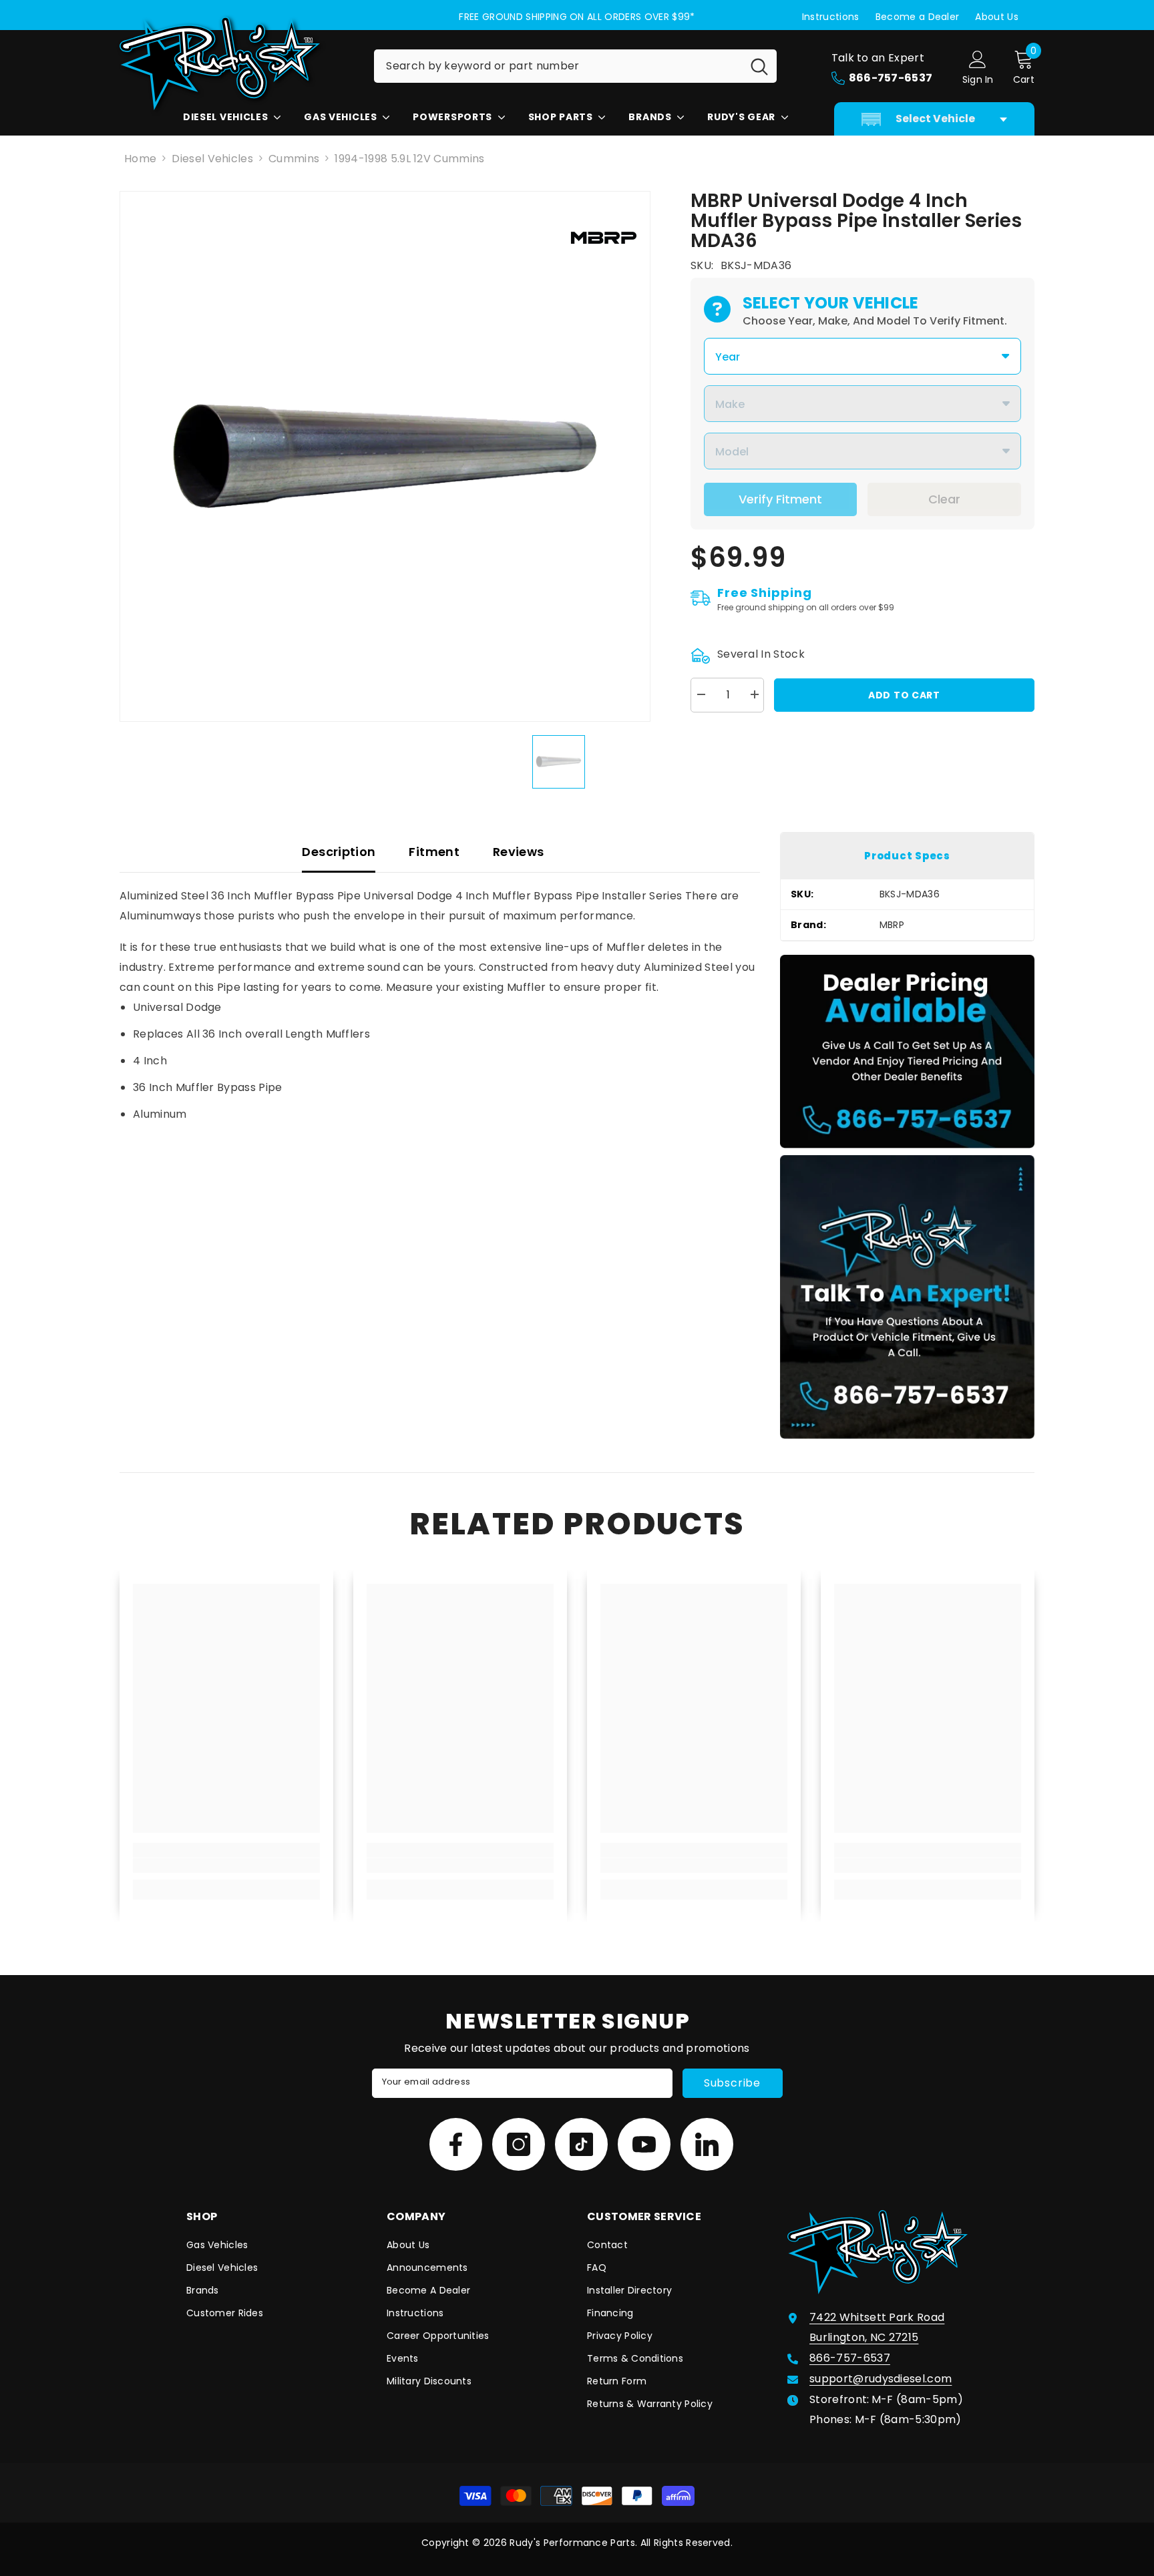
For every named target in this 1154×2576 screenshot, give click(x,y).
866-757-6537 (850, 2358)
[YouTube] (644, 2144)
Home (140, 159)
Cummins (294, 159)
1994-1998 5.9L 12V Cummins (409, 159)
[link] (226, 1866)
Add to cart (904, 695)
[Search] (575, 66)
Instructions (831, 17)
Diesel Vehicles (212, 159)
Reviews (519, 852)
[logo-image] (236, 63)
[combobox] (558, 66)
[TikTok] (581, 2144)
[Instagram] (519, 2144)
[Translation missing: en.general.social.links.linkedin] (707, 2144)
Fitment (434, 852)
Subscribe (732, 2083)
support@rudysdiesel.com (881, 2379)
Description (339, 852)
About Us (997, 17)
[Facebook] (456, 2144)
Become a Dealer (918, 17)
